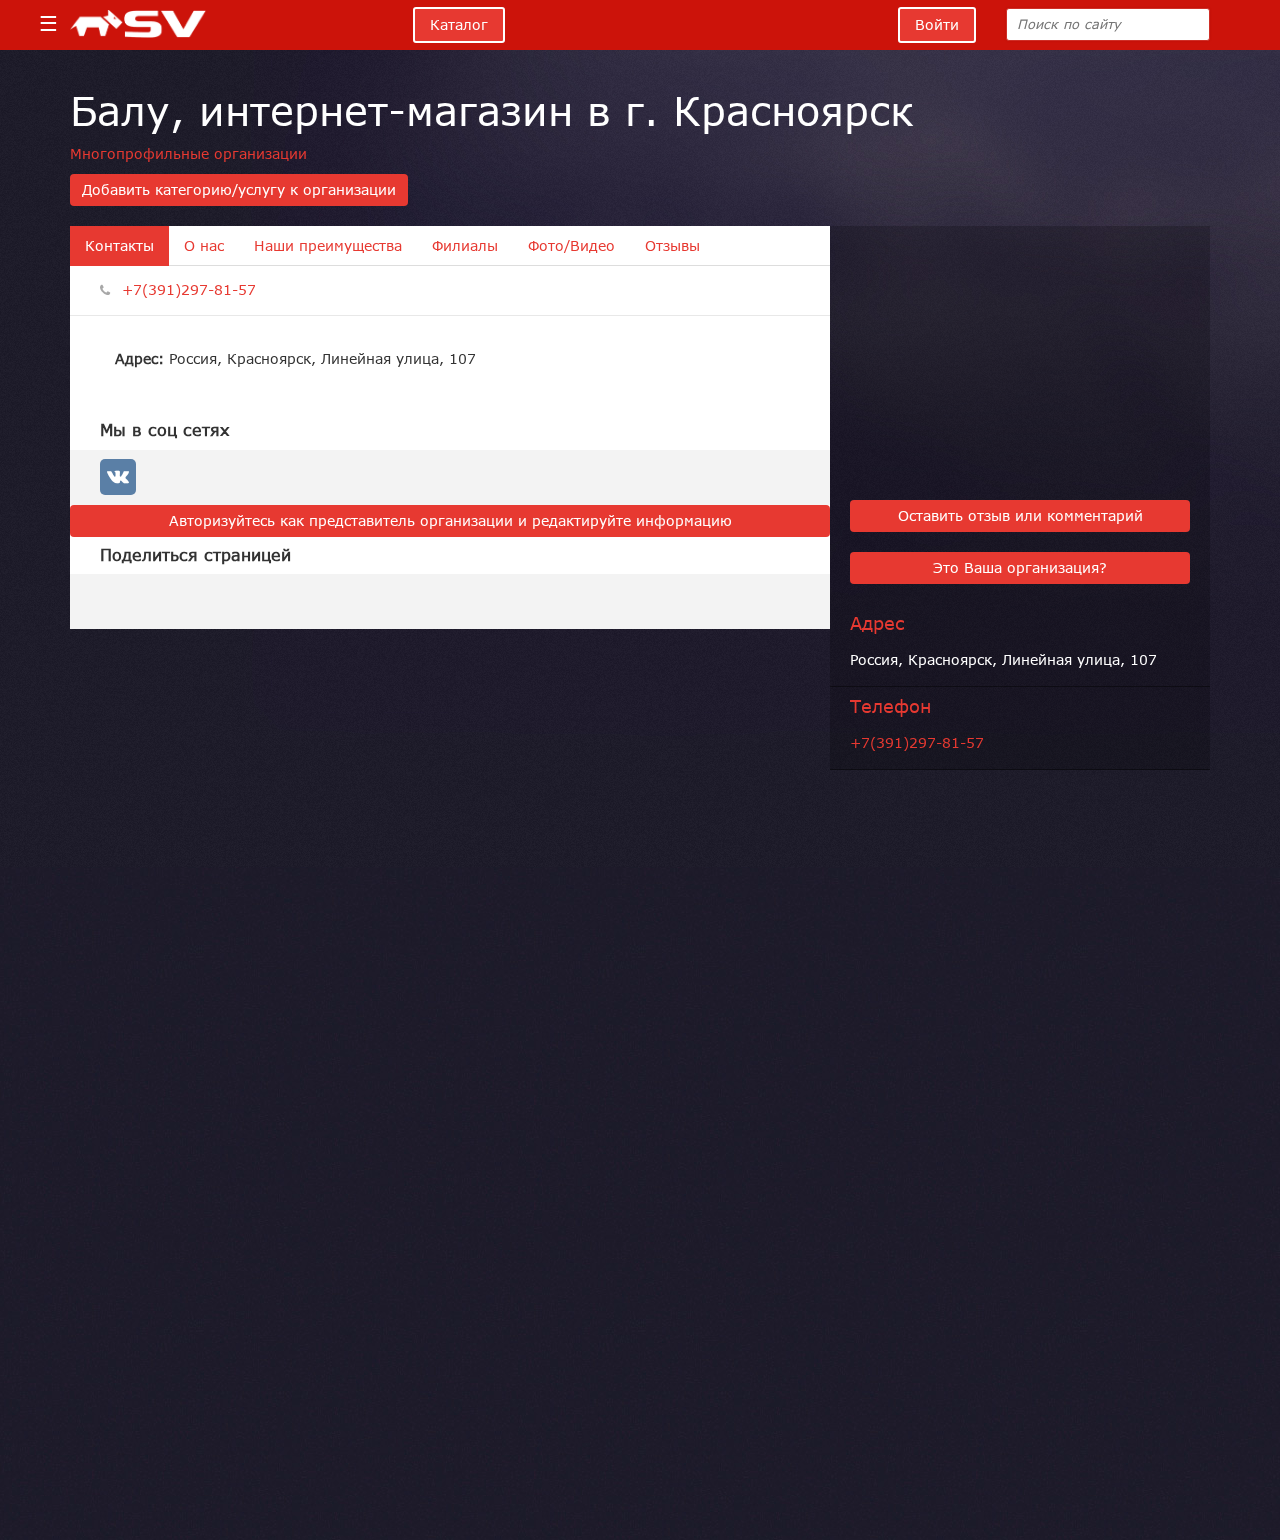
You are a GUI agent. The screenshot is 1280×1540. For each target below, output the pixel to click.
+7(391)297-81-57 (189, 290)
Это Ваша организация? (1020, 568)
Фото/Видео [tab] (571, 246)
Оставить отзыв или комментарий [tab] (1020, 516)
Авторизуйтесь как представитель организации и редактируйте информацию (450, 521)
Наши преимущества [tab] (328, 246)
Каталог (459, 25)
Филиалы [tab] (465, 246)
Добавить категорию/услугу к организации (239, 190)
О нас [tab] (204, 246)
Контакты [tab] (119, 246)
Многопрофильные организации (188, 154)
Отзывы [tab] (672, 246)
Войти (937, 25)
